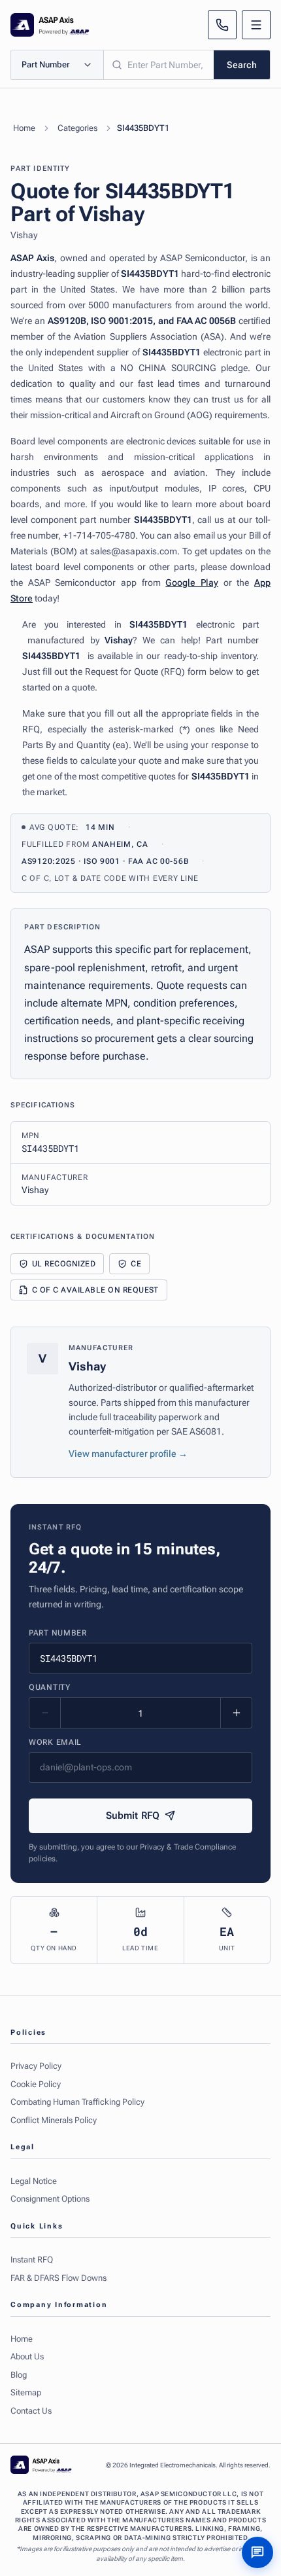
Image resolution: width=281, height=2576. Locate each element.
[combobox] (159, 65)
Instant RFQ (32, 2260)
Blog (19, 2375)
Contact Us (31, 2411)
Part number (58, 1633)
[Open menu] (256, 25)
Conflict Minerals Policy (54, 2120)
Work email (55, 1742)
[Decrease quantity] (45, 1713)
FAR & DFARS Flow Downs (58, 2278)
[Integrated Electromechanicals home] (50, 25)
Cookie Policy (36, 2084)
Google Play (192, 582)
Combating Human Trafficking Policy (77, 2102)
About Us (27, 2356)
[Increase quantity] (236, 1713)
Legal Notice (34, 2181)
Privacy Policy (36, 2066)
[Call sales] (222, 25)
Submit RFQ (133, 1816)
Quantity (50, 1687)
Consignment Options (50, 2199)
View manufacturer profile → (128, 1454)
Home (24, 128)
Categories (77, 128)
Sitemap (26, 2392)
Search (242, 65)
